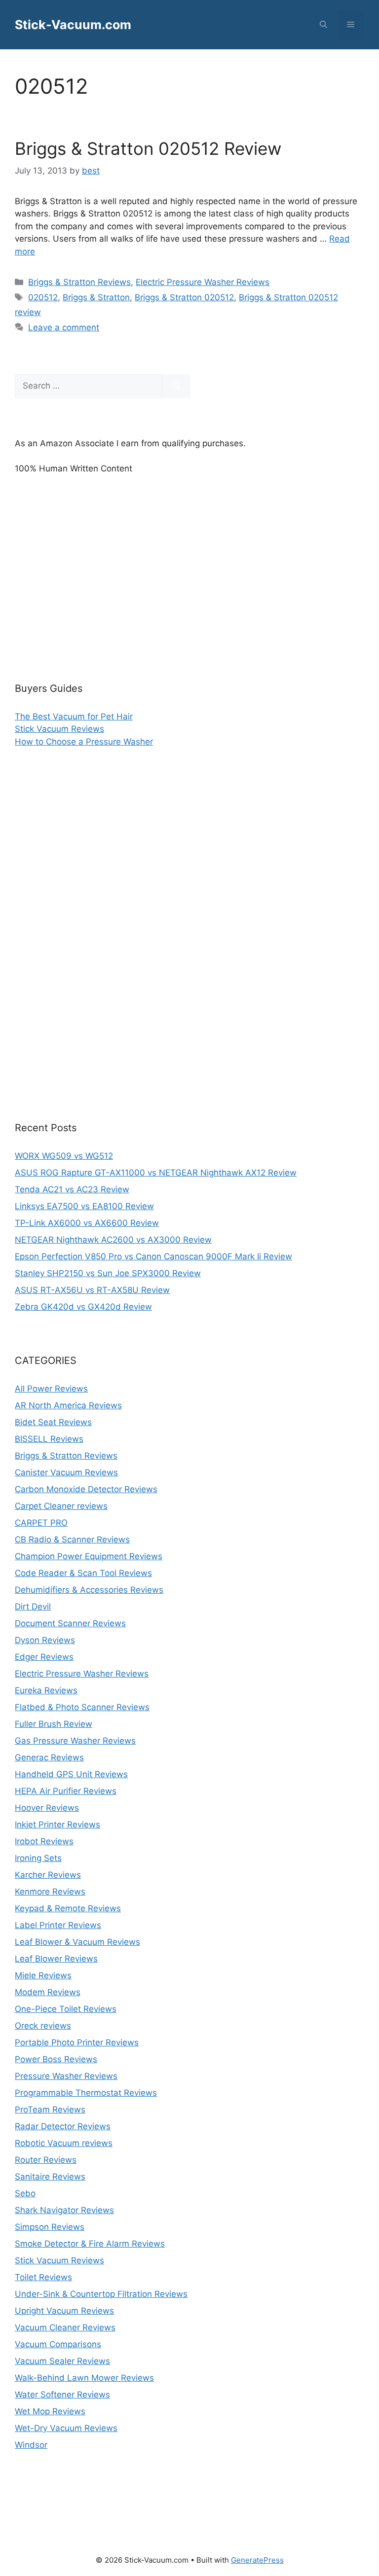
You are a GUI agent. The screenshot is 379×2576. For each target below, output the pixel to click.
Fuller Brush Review (54, 1724)
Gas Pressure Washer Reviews (75, 1741)
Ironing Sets (38, 1858)
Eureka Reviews (46, 1690)
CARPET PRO (41, 1523)
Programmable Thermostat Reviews (86, 2093)
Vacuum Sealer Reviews (62, 2361)
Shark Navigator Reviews (64, 2210)
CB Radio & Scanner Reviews (72, 1539)
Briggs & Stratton (96, 297)
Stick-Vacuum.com (73, 25)
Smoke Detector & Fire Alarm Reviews (90, 2244)
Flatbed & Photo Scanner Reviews (82, 1707)
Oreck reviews (43, 2026)
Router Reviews (46, 2160)
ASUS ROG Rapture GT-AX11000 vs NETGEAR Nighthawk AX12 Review (156, 1173)
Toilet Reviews (43, 2277)
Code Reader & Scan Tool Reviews (83, 1573)
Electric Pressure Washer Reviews (203, 282)
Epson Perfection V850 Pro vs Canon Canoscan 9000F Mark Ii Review (153, 1256)
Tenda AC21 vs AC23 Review (72, 1189)
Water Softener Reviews (62, 2395)
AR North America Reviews (68, 1405)
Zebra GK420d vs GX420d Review (83, 1307)
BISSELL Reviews (49, 1439)
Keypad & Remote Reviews (68, 1908)
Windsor (31, 2445)
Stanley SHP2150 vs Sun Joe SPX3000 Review (108, 1273)
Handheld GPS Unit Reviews (71, 1774)
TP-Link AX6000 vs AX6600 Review (87, 1223)
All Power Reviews (51, 1389)
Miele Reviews (43, 1975)
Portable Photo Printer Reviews (77, 2042)
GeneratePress (257, 2560)
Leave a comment (64, 327)
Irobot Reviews (44, 1841)
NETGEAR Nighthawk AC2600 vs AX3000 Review (113, 1240)
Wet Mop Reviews (50, 2411)
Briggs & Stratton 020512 (184, 297)
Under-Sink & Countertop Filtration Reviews (101, 2294)
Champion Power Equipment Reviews (89, 1556)
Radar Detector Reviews (63, 2126)
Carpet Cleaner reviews (61, 1506)
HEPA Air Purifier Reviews (66, 1791)
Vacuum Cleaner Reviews (65, 2327)
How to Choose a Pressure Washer (84, 742)
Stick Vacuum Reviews (59, 729)
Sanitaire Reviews (50, 2177)
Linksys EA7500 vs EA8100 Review (84, 1206)
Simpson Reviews (50, 2227)
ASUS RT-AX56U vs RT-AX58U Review (92, 1290)
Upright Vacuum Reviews (64, 2311)
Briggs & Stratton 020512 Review (148, 148)
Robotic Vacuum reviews (64, 2143)
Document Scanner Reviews (70, 1623)
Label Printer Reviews (58, 1925)
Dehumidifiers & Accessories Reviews (89, 1590)
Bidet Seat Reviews (53, 1422)
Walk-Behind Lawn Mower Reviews (84, 2378)
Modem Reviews (48, 1992)
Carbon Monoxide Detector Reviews (86, 1489)
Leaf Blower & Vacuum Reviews (77, 1942)
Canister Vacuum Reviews (66, 1472)
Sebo (25, 2193)
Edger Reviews (44, 1657)
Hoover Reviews (47, 1808)
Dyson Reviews (45, 1640)
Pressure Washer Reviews (66, 2076)
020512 (43, 297)
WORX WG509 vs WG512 (64, 1156)
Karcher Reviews (48, 1875)
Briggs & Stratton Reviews (79, 282)
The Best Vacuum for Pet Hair (74, 716)
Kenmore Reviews (50, 1892)
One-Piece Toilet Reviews (66, 2009)
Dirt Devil (33, 1607)
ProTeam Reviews (50, 2110)
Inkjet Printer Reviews (57, 1825)
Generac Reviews (49, 1757)
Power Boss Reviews (56, 2059)
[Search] (176, 386)
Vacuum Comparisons (58, 2344)
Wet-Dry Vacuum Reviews (66, 2428)
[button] (323, 25)
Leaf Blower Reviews (56, 1959)
